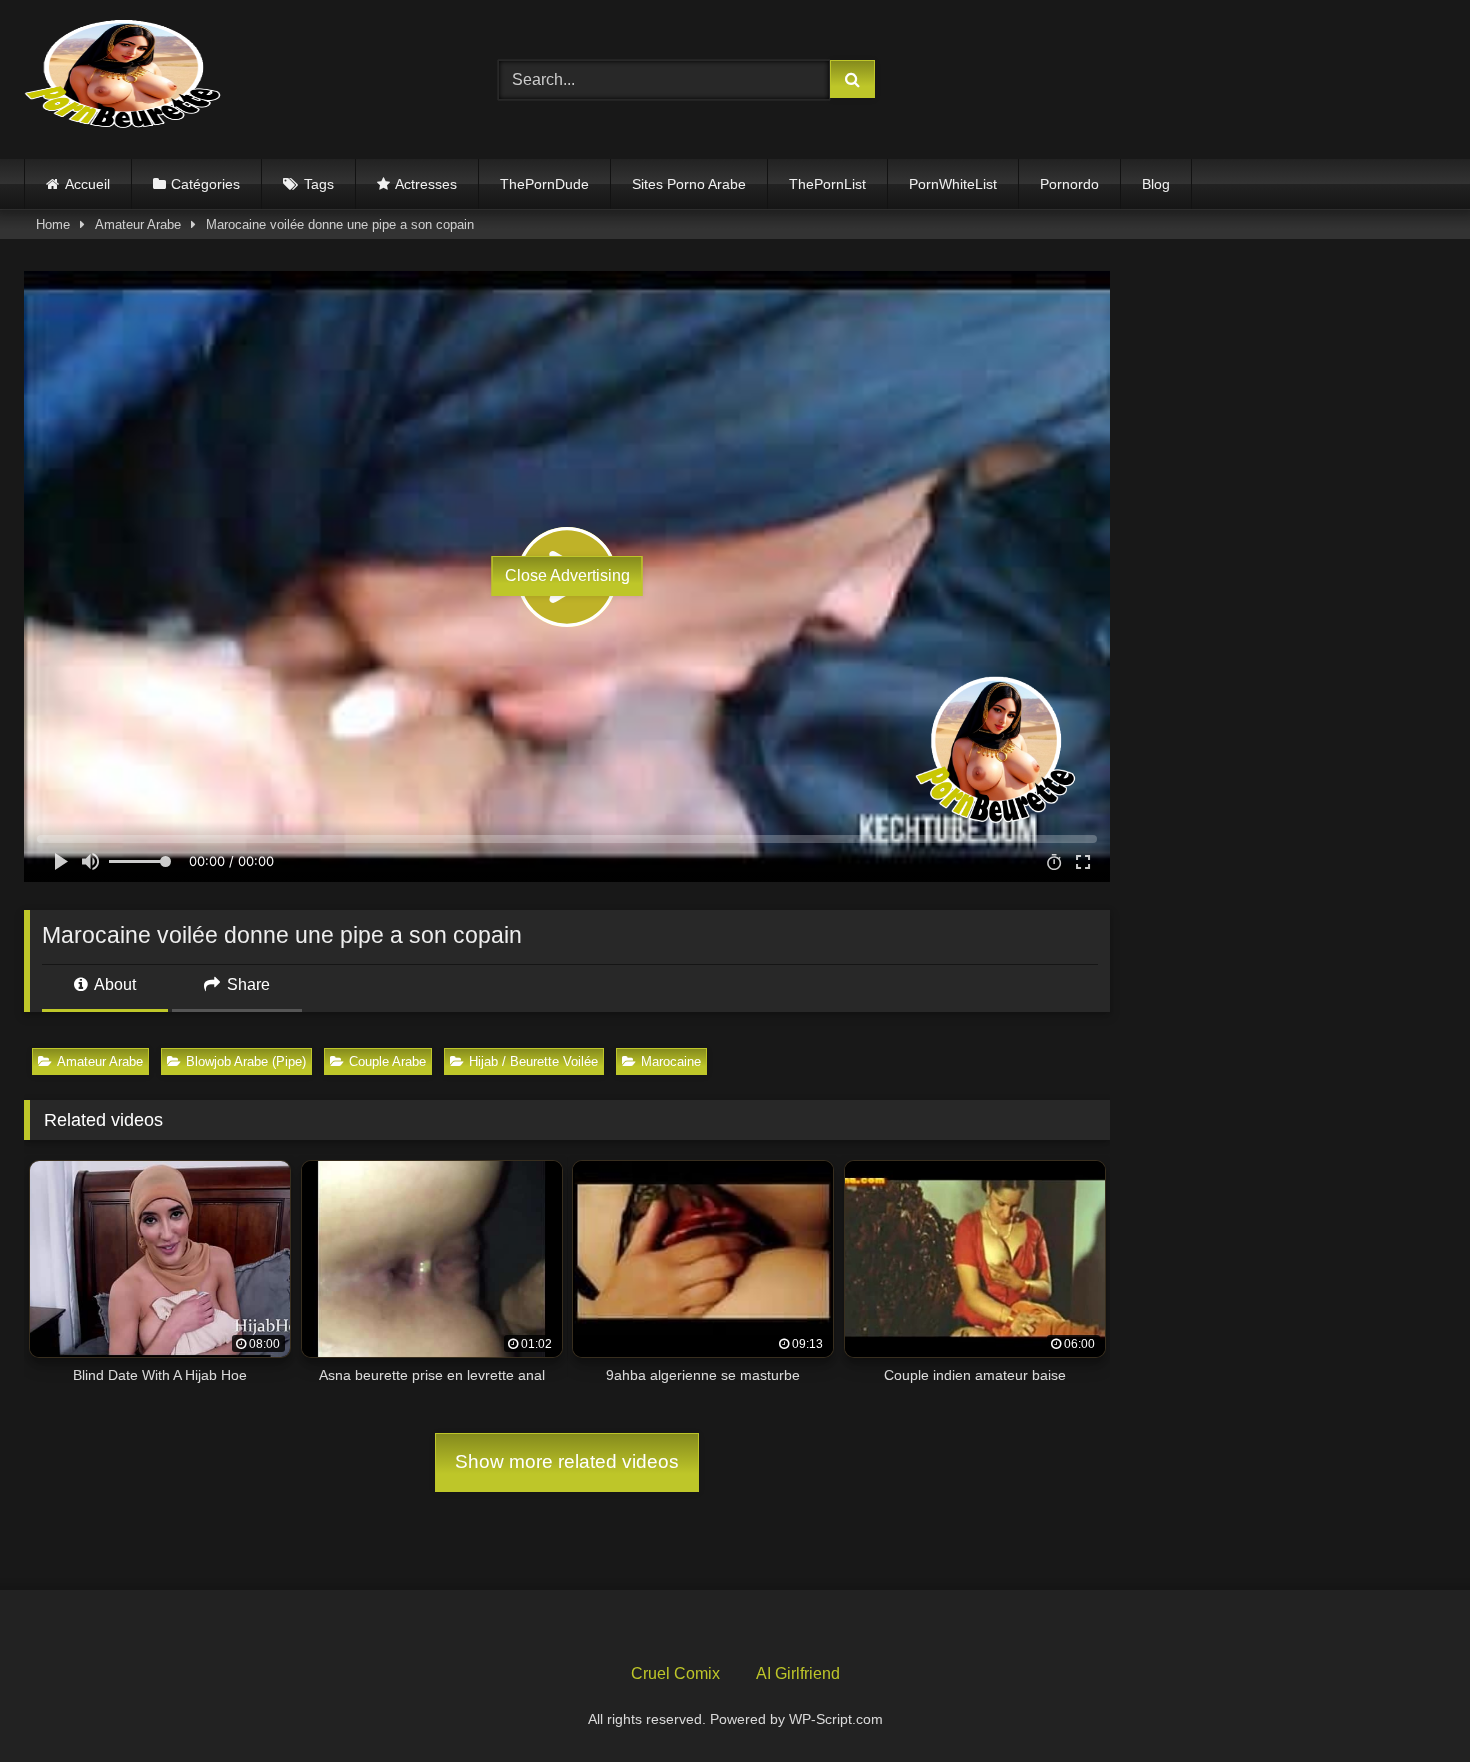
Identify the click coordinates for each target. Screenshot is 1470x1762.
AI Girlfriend (798, 1673)
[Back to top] (1408, 1702)
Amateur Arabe (138, 224)
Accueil (87, 184)
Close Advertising (567, 575)
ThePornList (827, 184)
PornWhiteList (953, 184)
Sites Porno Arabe (689, 184)
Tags (319, 184)
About (113, 984)
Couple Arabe (387, 1061)
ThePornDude (544, 184)
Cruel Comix (675, 1673)
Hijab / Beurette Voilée (533, 1061)
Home (53, 224)
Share (246, 984)
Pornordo (1069, 184)
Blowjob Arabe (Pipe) (246, 1061)
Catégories (205, 184)
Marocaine (671, 1061)
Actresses (426, 184)
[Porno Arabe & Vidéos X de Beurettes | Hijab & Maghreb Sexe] (124, 76)
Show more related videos (567, 1461)
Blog (1156, 184)
